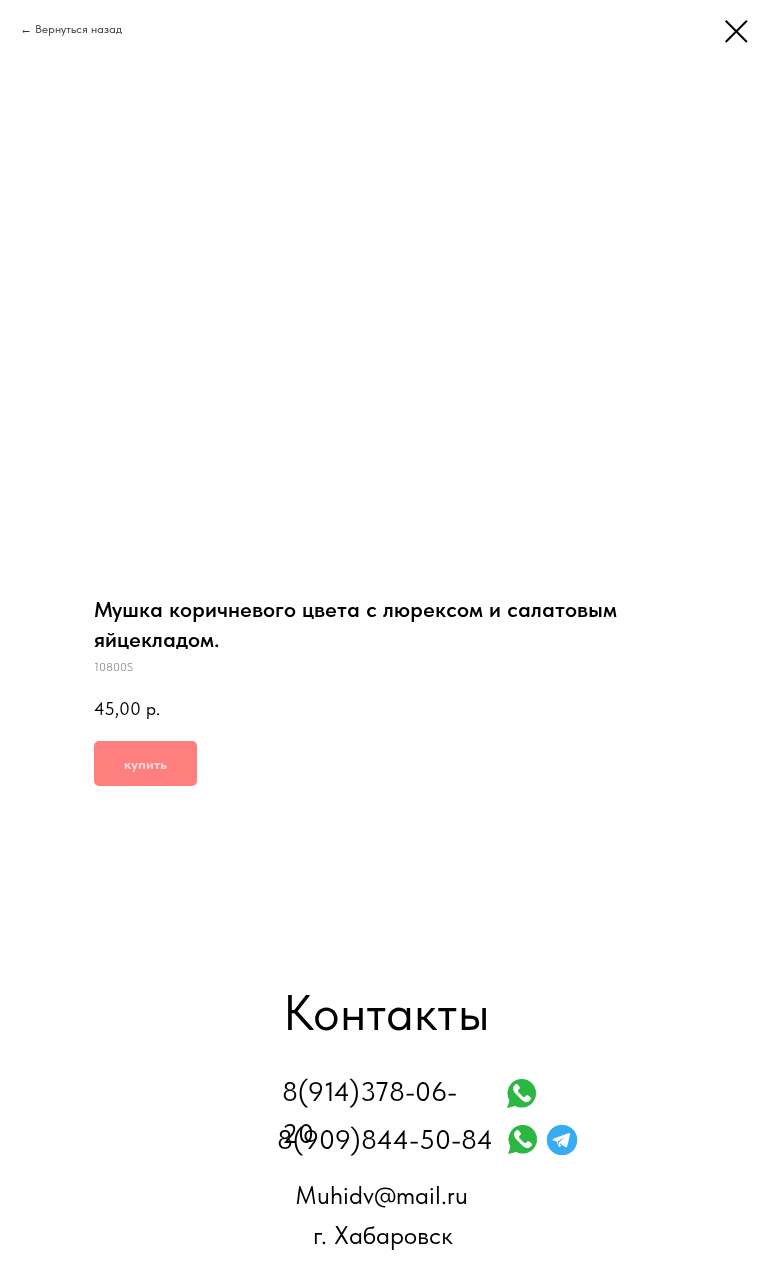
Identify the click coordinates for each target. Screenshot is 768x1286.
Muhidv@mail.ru (381, 1195)
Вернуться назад (78, 29)
